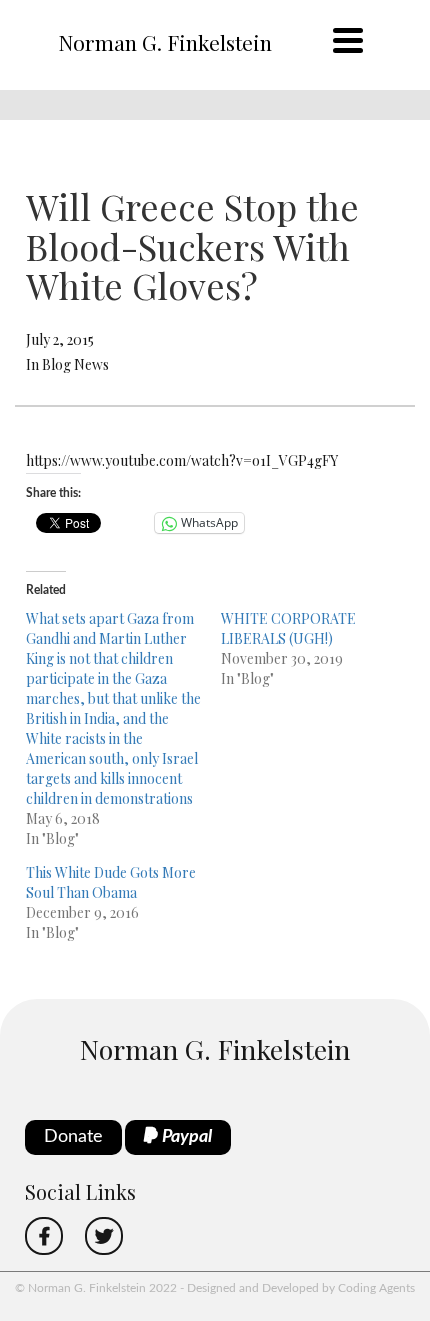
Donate (73, 1137)
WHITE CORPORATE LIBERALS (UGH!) (288, 628)
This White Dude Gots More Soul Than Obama (111, 882)
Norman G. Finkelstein (165, 42)
